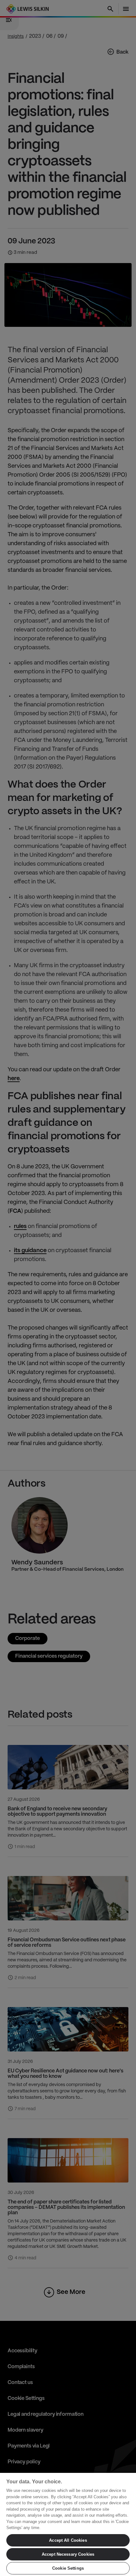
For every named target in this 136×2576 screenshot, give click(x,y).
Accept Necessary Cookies (68, 2554)
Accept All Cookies (68, 2540)
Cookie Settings (68, 2568)
